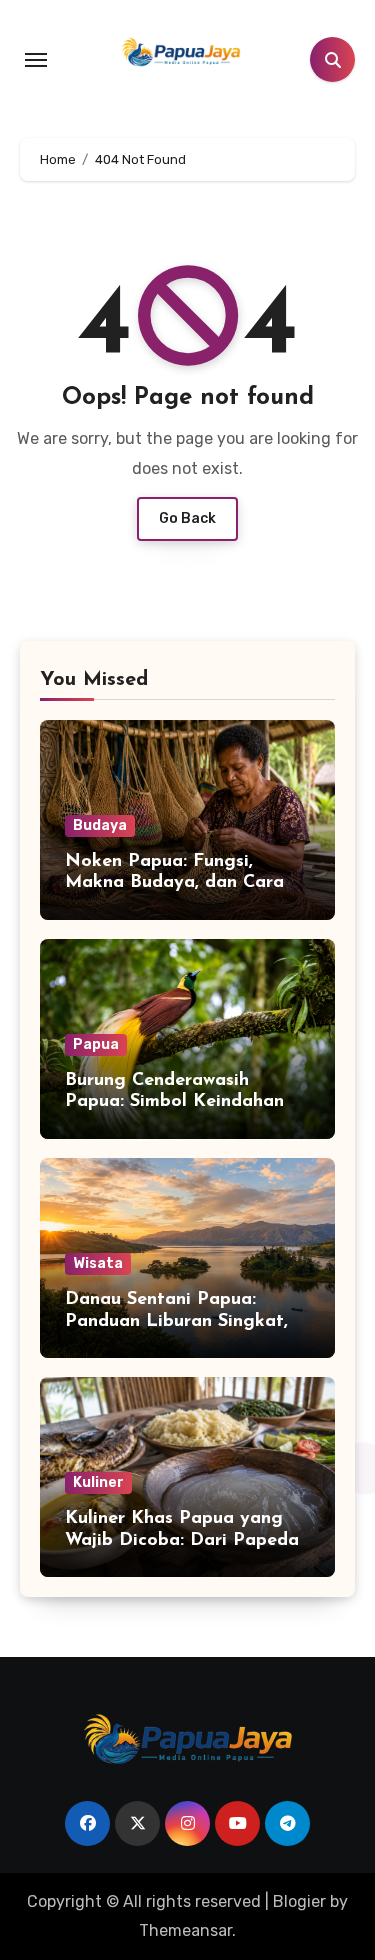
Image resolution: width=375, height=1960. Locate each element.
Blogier (299, 1901)
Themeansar (185, 1930)
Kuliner (98, 1482)
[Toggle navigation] (36, 60)
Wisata (98, 1263)
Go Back (187, 518)
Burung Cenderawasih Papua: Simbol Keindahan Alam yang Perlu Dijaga (174, 1102)
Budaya (100, 825)
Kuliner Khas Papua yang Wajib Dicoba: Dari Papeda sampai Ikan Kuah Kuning (182, 1540)
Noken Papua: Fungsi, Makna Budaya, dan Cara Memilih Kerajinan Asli (174, 883)
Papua (96, 1044)
